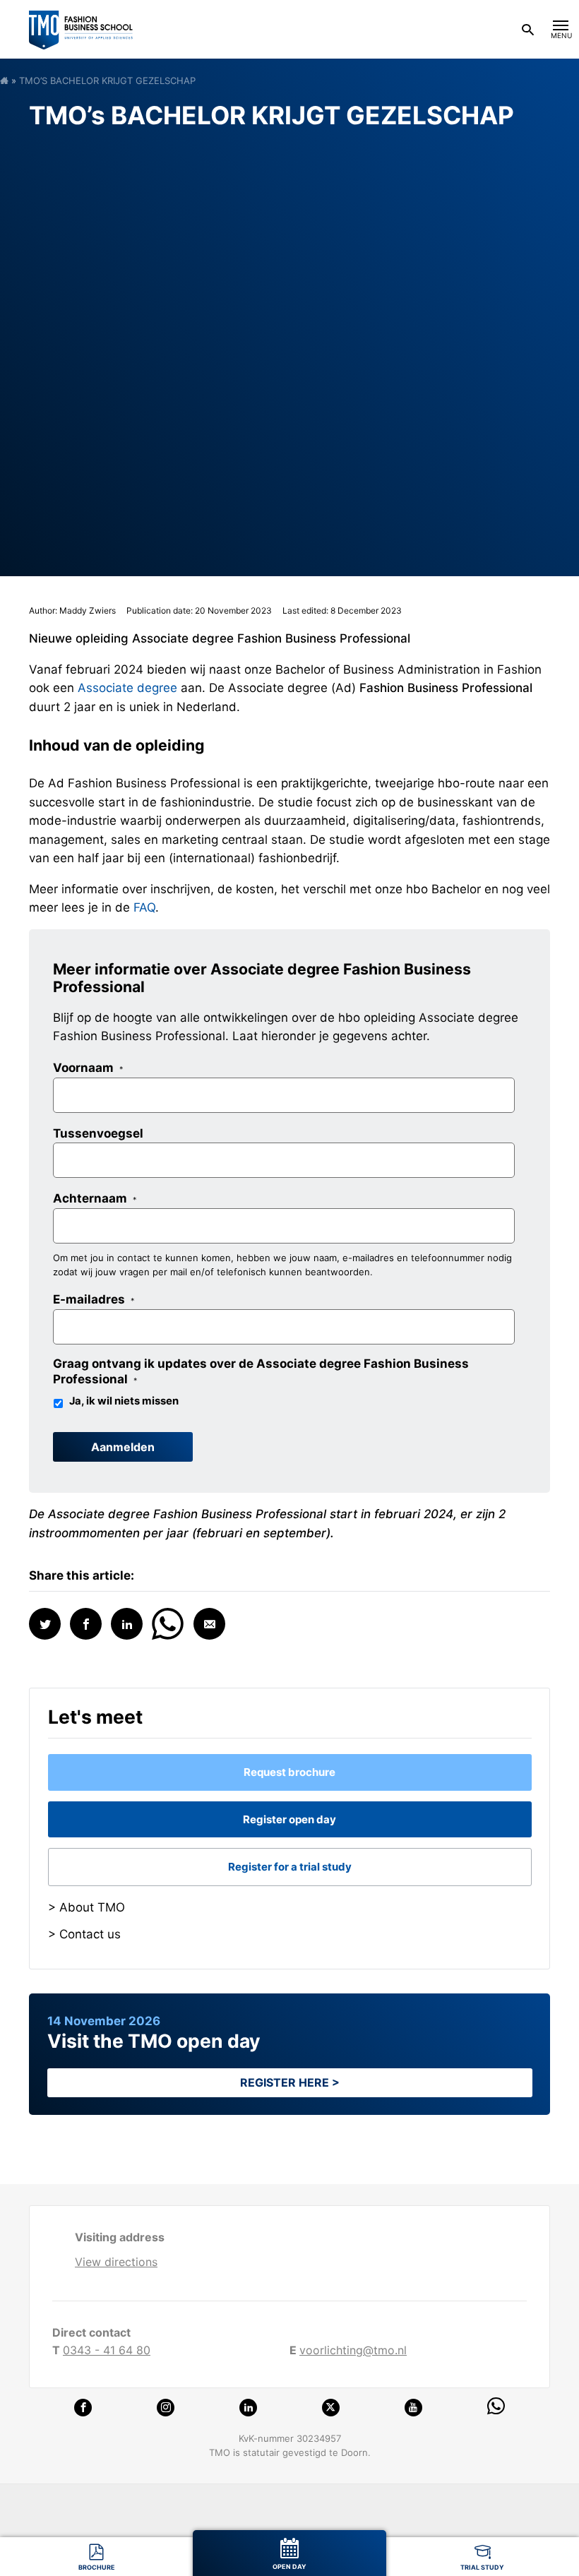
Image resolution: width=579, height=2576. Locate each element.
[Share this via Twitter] (45, 1624)
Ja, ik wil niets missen (124, 1401)
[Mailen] (209, 1624)
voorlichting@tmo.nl (353, 2350)
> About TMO (86, 1907)
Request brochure (289, 1772)
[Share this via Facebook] (86, 1624)
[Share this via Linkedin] (127, 1624)
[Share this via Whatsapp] (168, 1622)
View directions (116, 2262)
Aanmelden (123, 1447)
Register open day (289, 1819)
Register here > (290, 2082)
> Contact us (84, 1934)
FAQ (144, 907)
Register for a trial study (290, 1867)
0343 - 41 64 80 (107, 2350)
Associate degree (127, 688)
